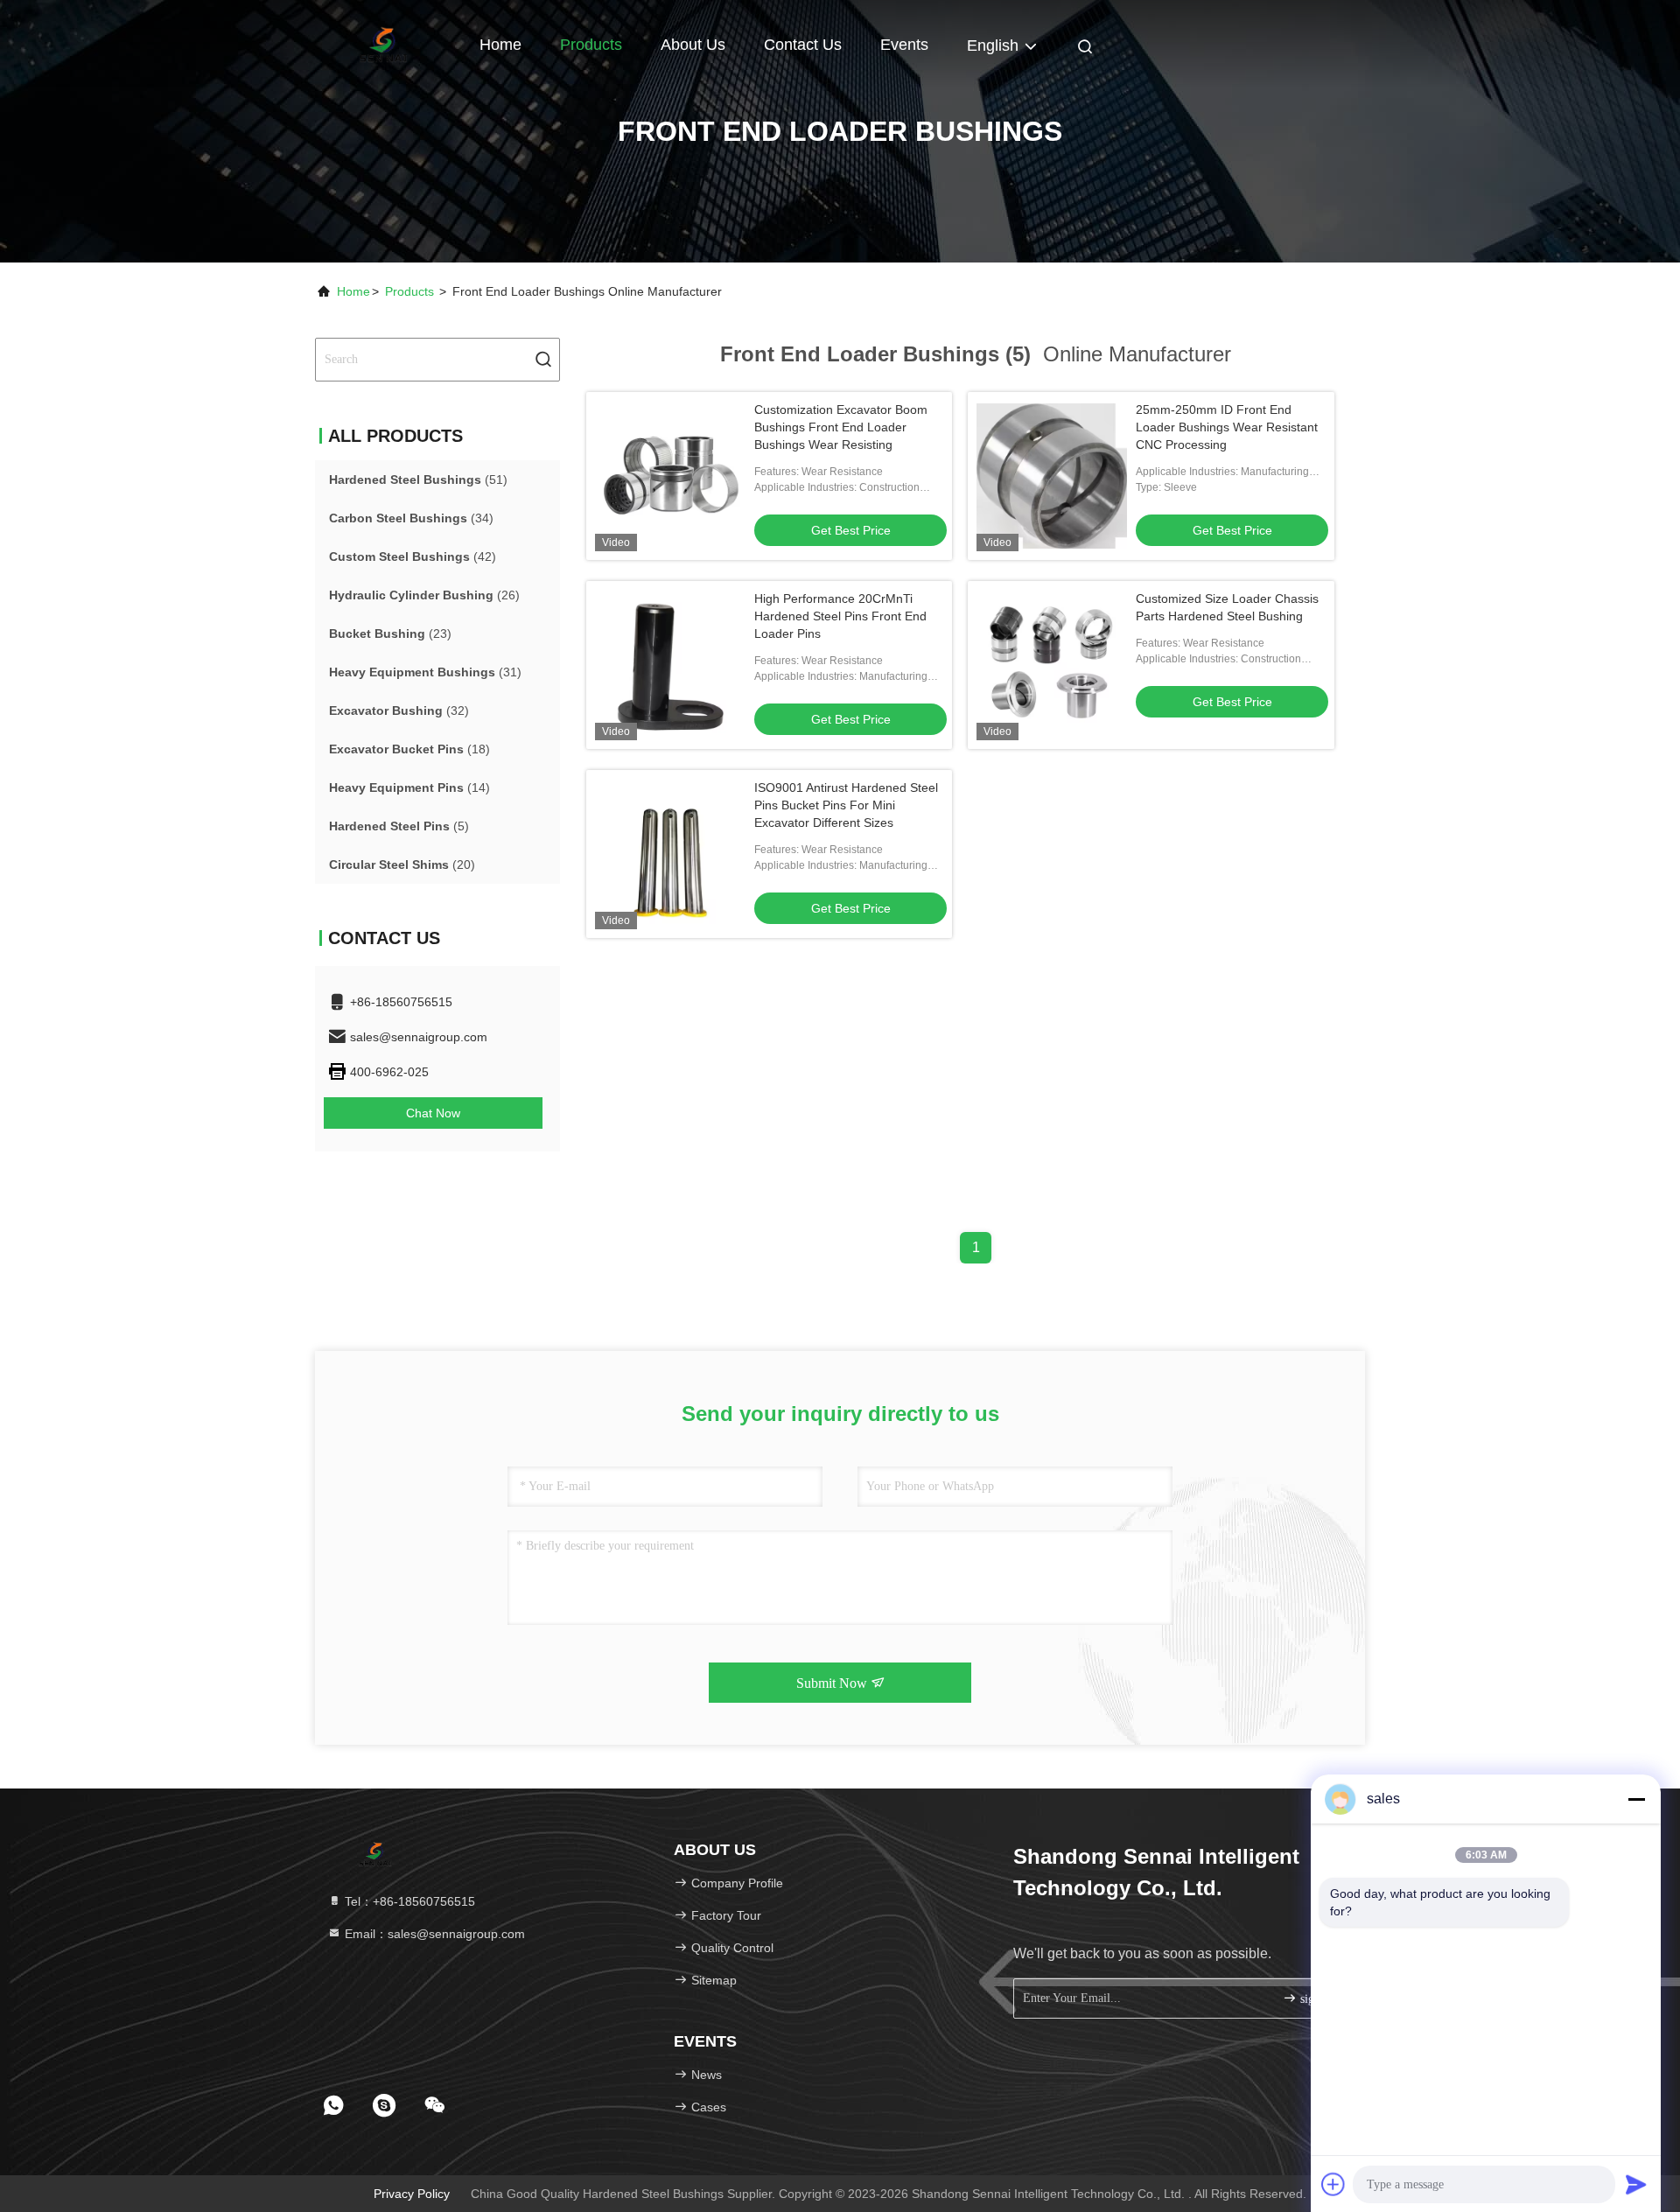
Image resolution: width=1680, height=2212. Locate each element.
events (904, 45)
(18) (409, 749)
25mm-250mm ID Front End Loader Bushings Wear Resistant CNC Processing (1227, 427)
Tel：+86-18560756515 (408, 1901)
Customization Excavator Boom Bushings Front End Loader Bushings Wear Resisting (841, 427)
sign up (1316, 1999)
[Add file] (1333, 2184)
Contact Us (803, 45)
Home (500, 45)
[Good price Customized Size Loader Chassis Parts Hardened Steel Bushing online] (1052, 665)
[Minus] (1636, 1799)
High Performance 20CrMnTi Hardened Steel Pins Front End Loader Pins (840, 616)
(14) (409, 787)
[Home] (385, 44)
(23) (390, 633)
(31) (425, 672)
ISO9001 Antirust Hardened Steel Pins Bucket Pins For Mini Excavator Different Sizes (846, 805)
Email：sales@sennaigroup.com (433, 1934)
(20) (402, 864)
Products (591, 45)
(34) (411, 518)
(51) (418, 479)
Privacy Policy (412, 2194)
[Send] (1636, 2184)
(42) (413, 556)
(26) (424, 595)
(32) (399, 710)
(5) (399, 826)
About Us (693, 45)
